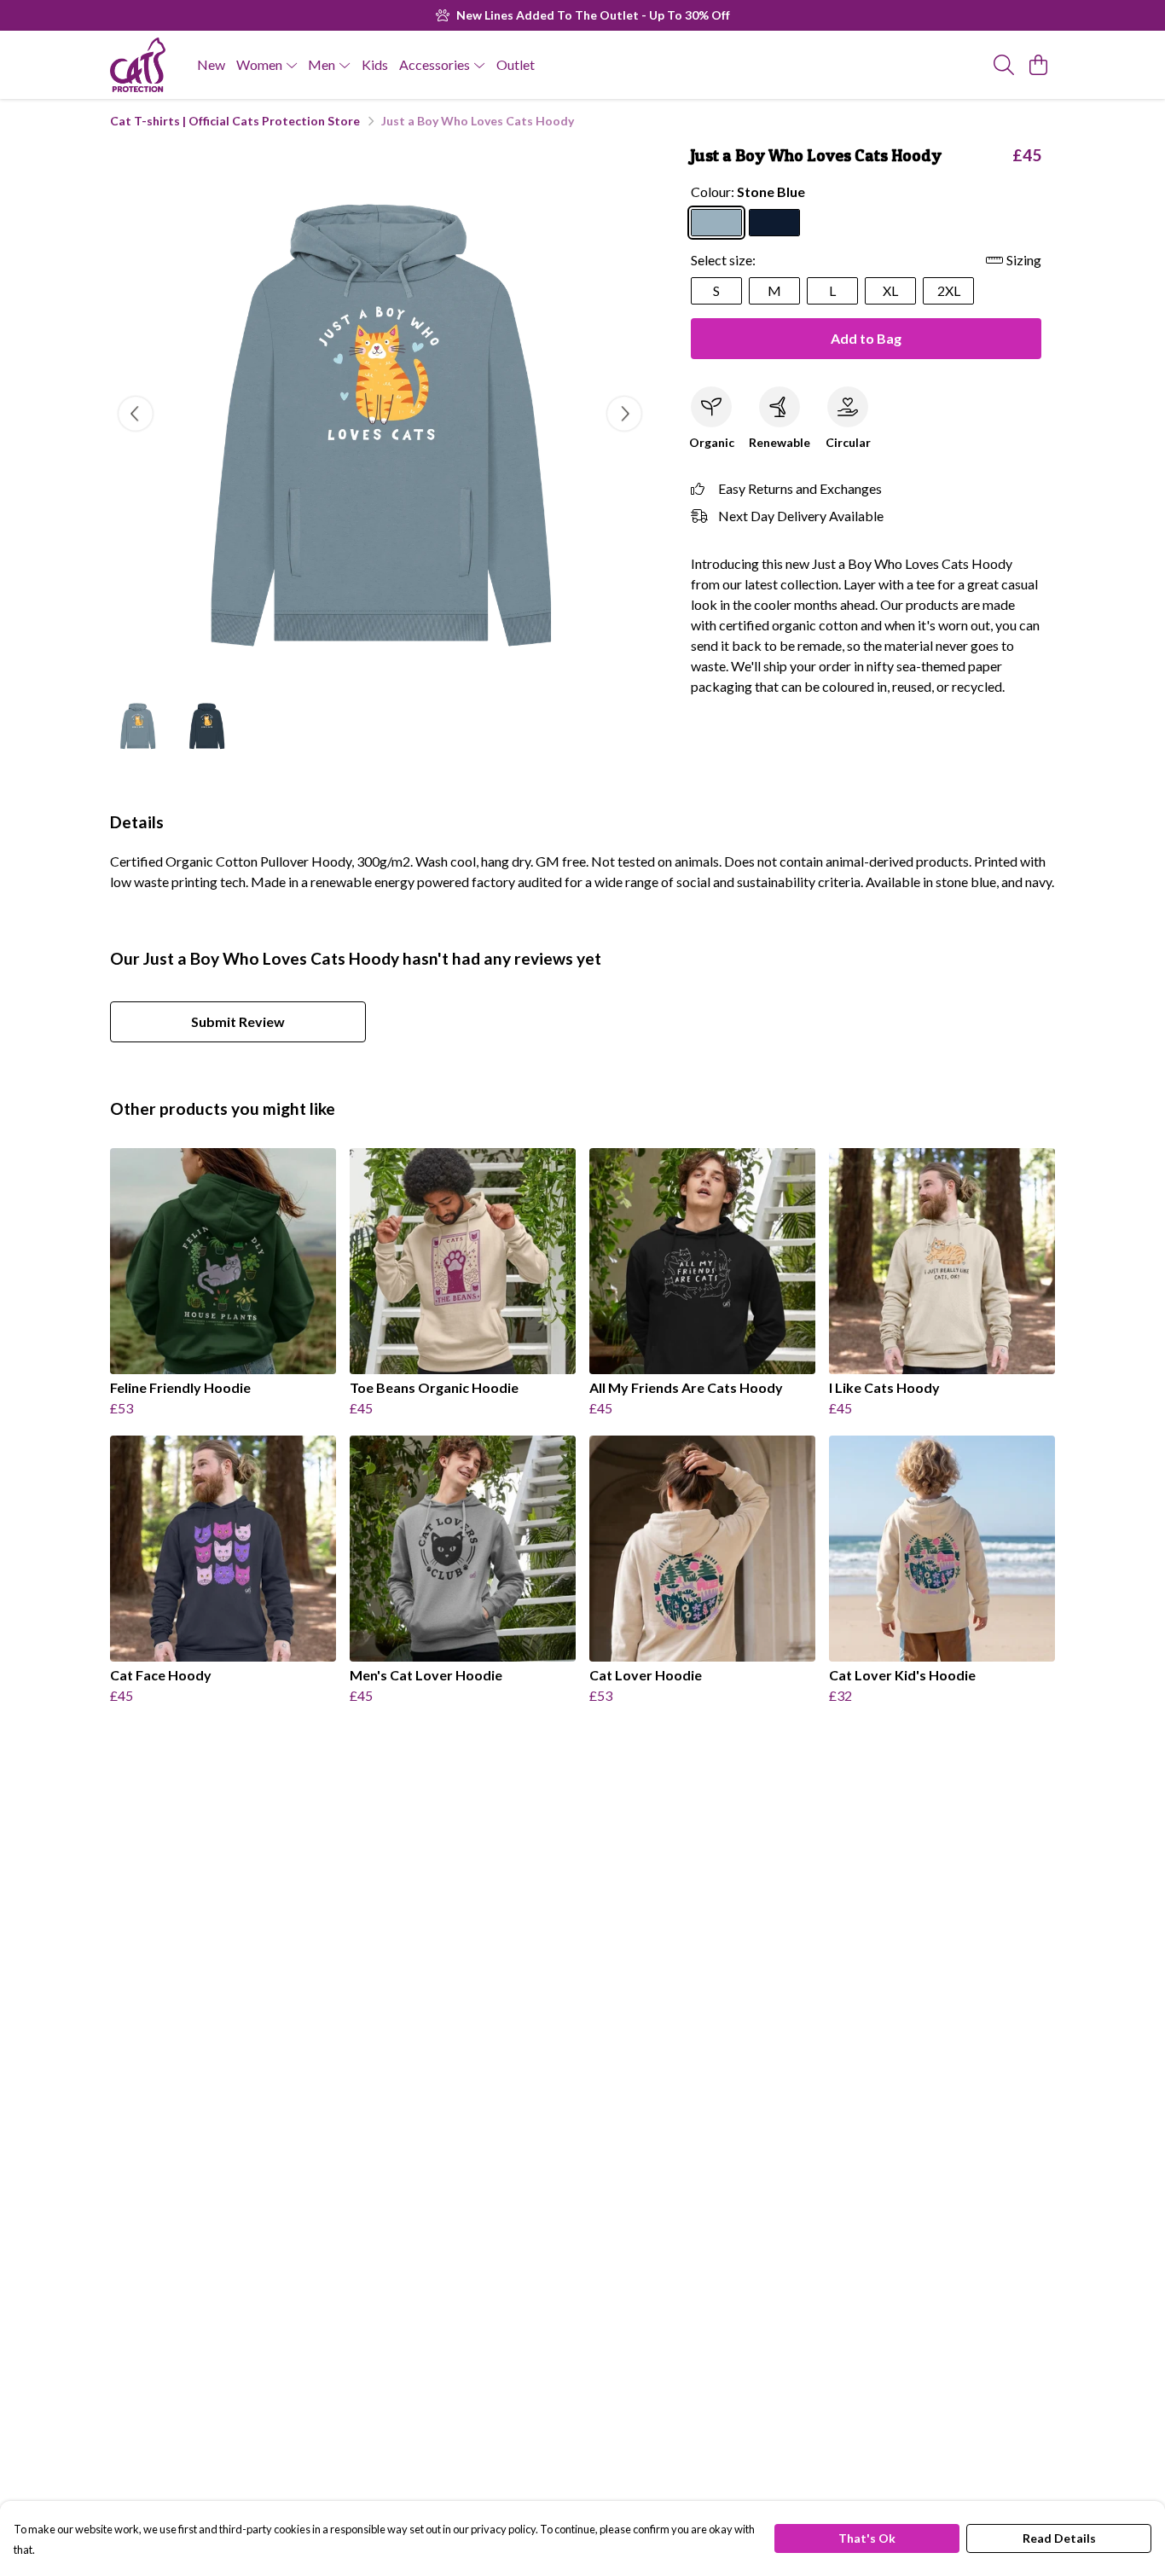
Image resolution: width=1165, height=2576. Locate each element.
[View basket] (1038, 65)
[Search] (1004, 65)
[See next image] (624, 414)
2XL (949, 290)
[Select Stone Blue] (716, 223)
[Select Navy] (774, 223)
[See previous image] (136, 414)
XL (890, 290)
